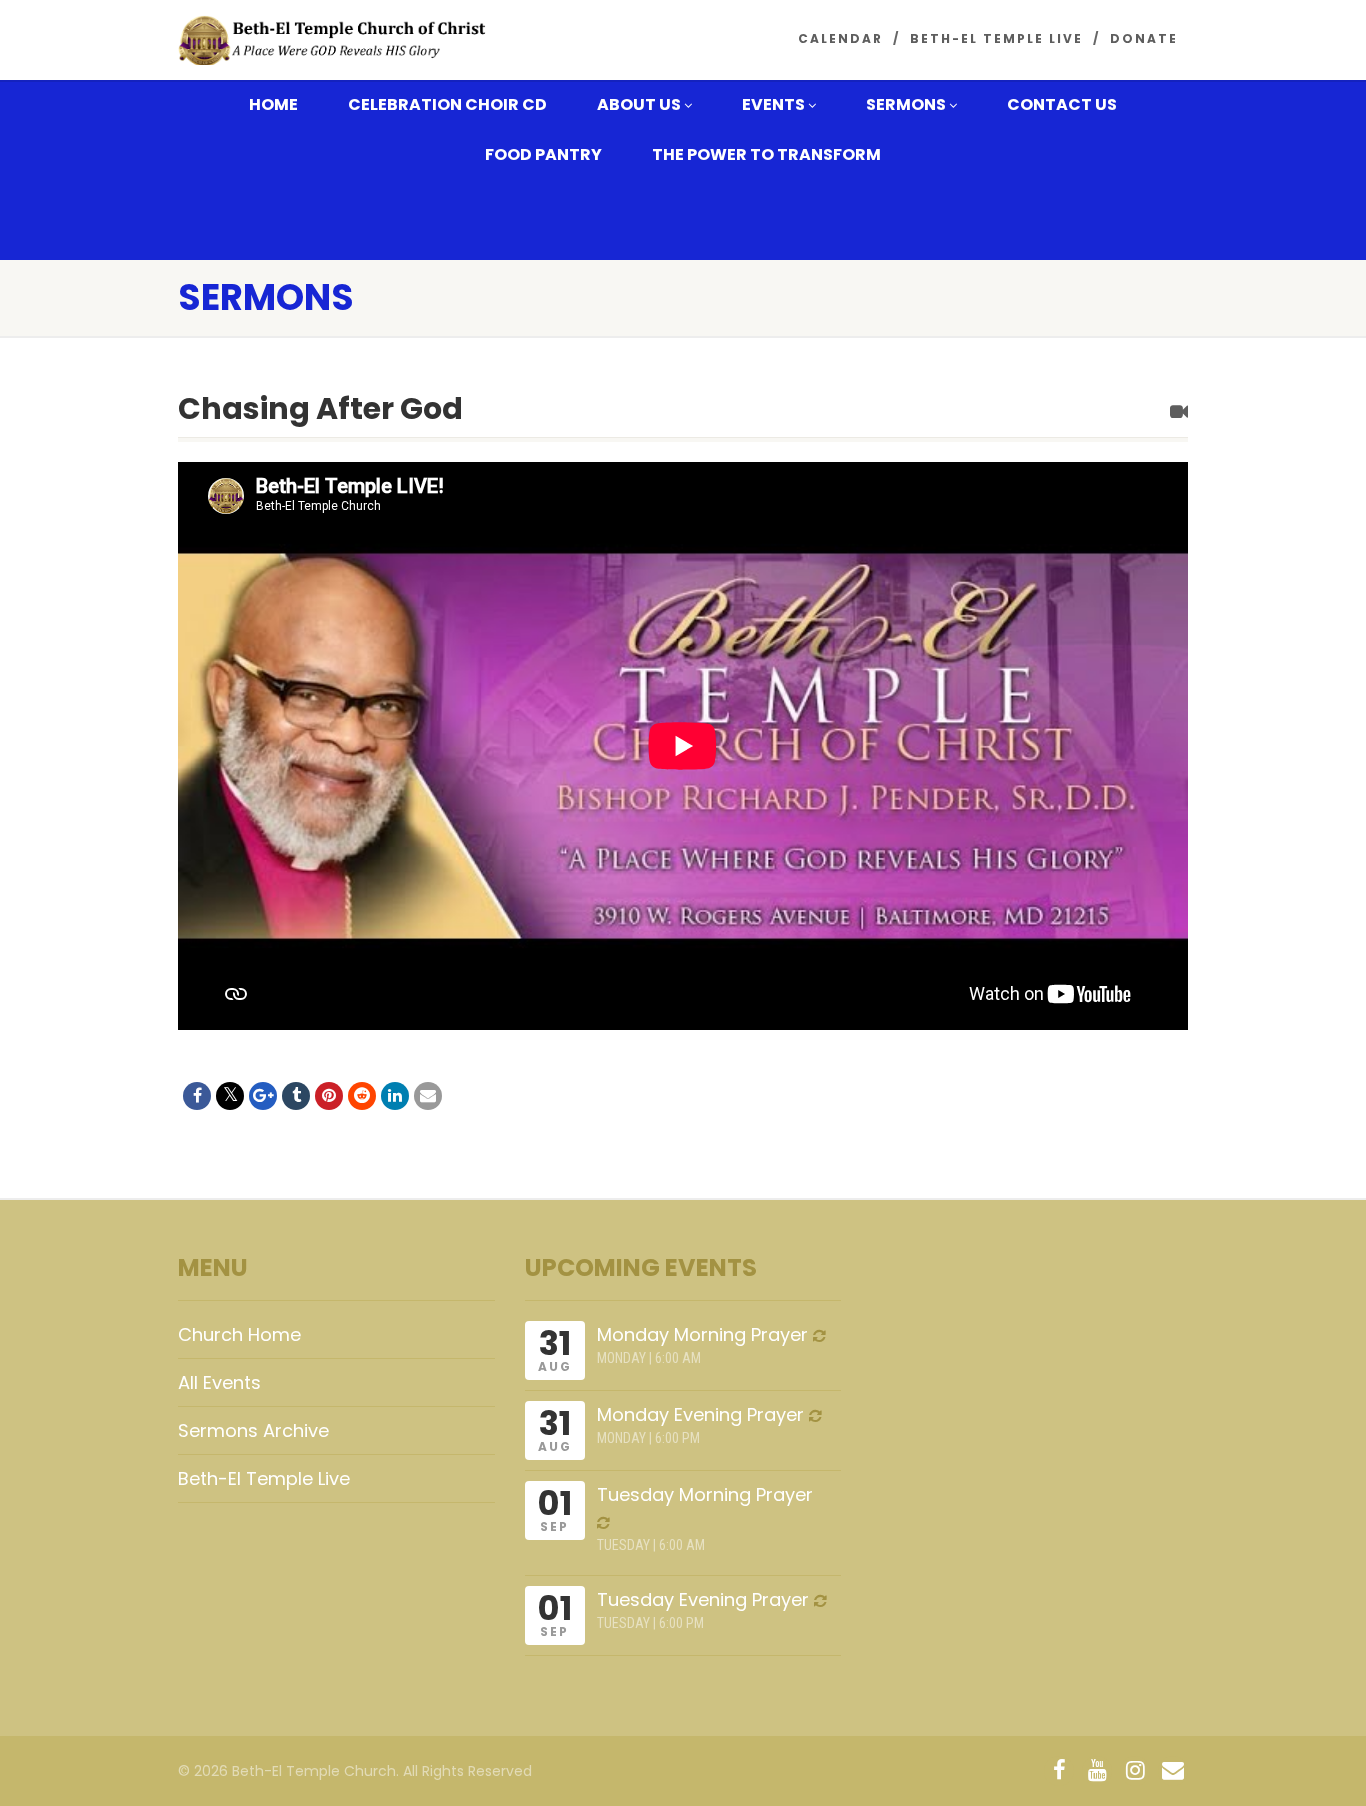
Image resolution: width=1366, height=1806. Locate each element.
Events (773, 104)
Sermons (906, 104)
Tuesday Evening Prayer (703, 1599)
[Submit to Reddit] (362, 1096)
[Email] (428, 1096)
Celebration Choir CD (447, 104)
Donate (1144, 38)
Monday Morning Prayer (702, 1334)
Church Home (239, 1334)
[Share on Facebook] (197, 1096)
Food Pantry (543, 154)
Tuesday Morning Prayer (705, 1494)
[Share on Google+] (263, 1096)
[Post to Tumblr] (296, 1096)
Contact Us (1062, 104)
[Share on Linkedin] (395, 1096)
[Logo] (336, 41)
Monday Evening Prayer (700, 1414)
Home (273, 104)
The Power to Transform (766, 154)
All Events (219, 1382)
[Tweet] (230, 1096)
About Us (639, 104)
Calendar (840, 38)
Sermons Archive (253, 1430)
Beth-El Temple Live (996, 38)
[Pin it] (329, 1096)
